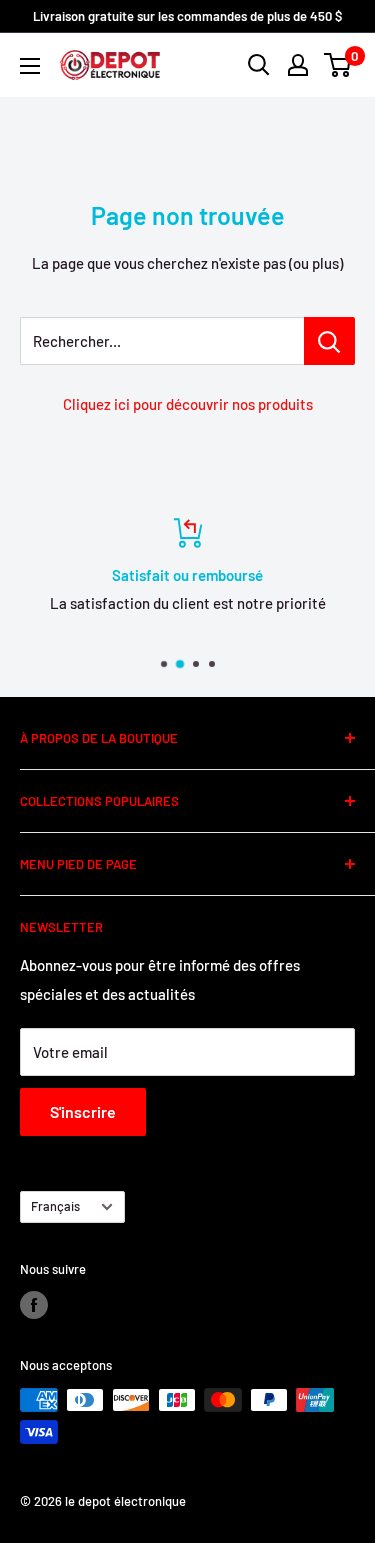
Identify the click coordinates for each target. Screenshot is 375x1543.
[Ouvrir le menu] (30, 66)
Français (55, 1206)
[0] (338, 65)
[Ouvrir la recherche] (259, 65)
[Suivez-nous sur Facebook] (34, 1305)
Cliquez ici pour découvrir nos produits (188, 404)
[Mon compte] (298, 65)
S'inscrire (83, 1111)
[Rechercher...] (329, 341)
